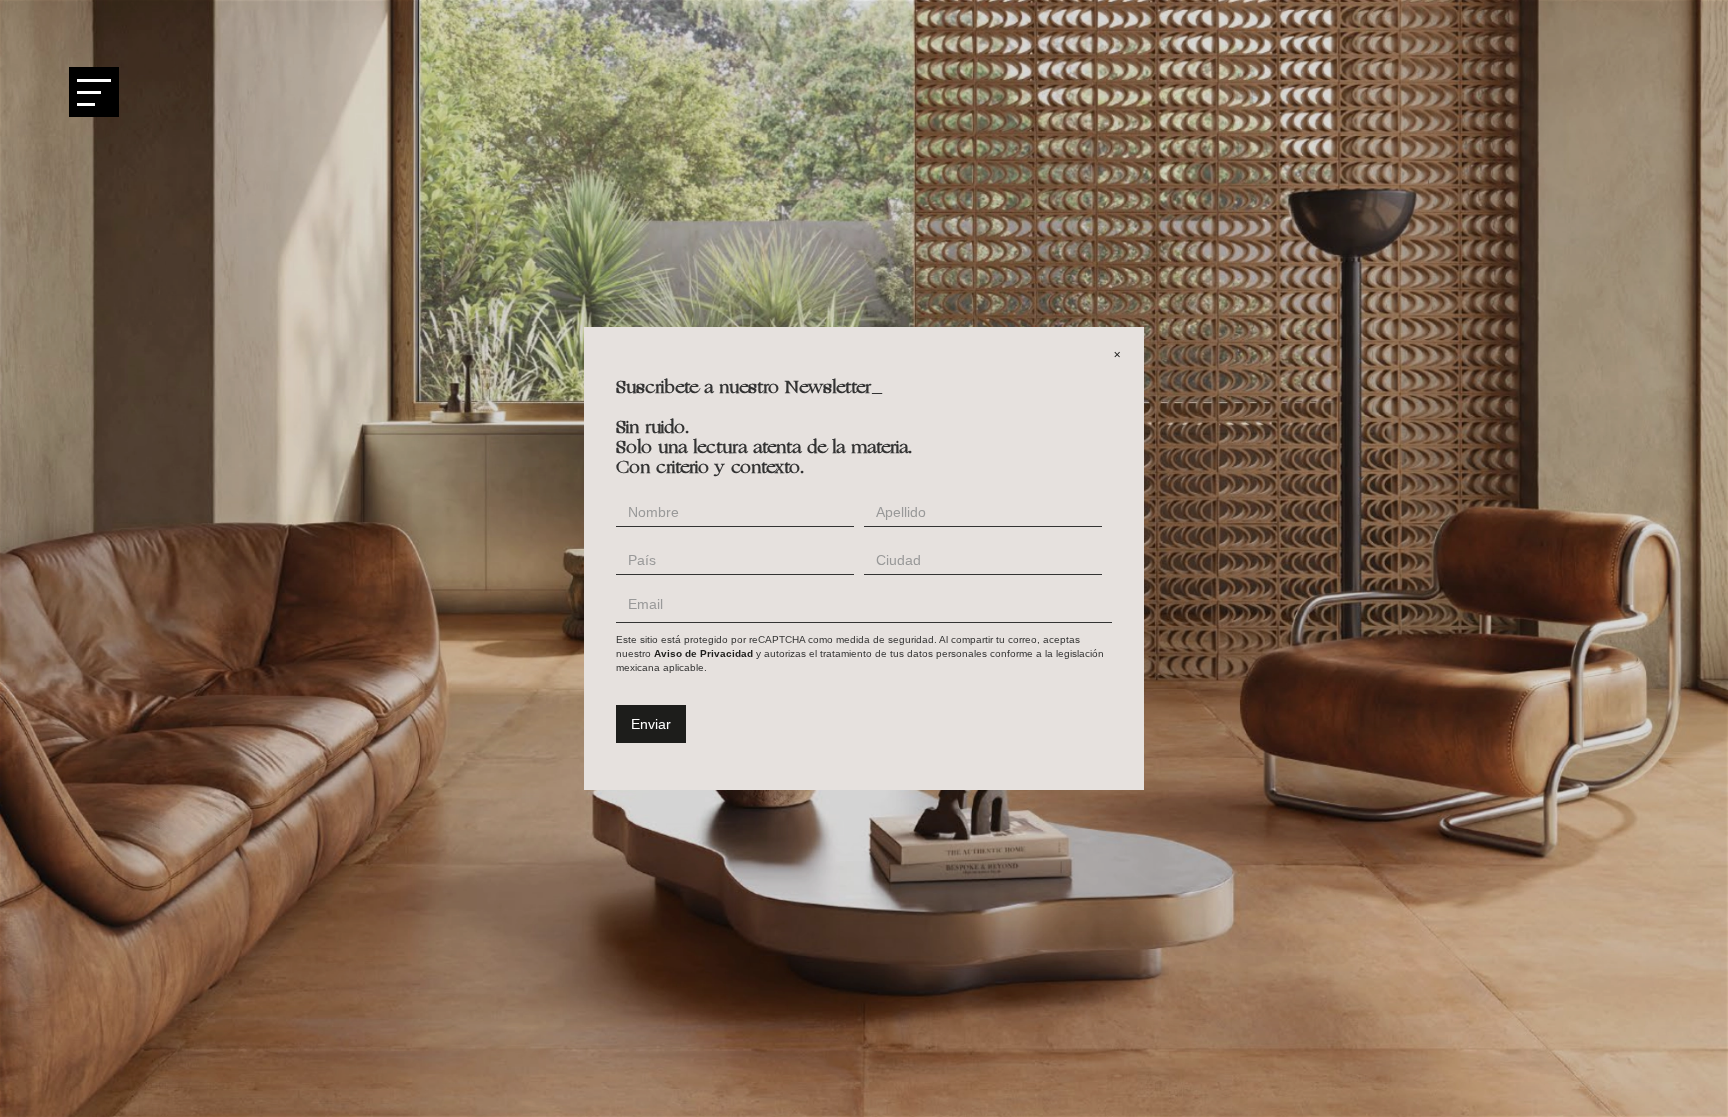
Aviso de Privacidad (703, 653)
